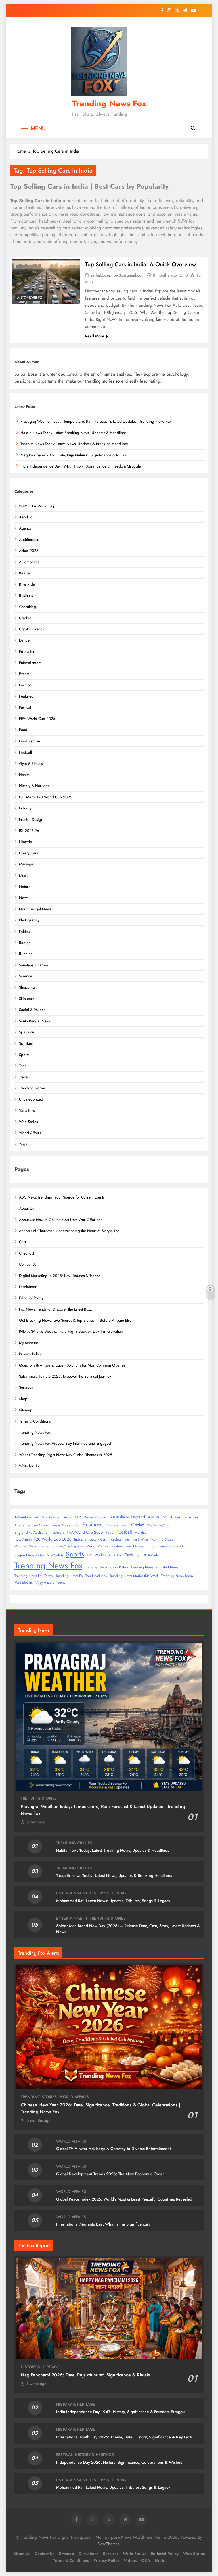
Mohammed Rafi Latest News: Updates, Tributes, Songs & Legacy (113, 1901)
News (24, 898)
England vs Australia (31, 1532)
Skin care (27, 999)
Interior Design (31, 819)
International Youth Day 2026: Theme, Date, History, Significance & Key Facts (124, 2437)
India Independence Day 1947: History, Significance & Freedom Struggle (81, 466)
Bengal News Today (65, 1525)
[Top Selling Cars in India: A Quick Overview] (46, 282)
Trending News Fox (109, 103)
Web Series (28, 1122)
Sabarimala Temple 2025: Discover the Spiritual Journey (65, 1376)
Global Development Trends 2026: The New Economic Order (110, 2174)
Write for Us (29, 1466)
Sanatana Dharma (33, 965)
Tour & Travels (147, 1555)
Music (24, 875)
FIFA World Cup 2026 (37, 719)
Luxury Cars (98, 1539)
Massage (26, 864)
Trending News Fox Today (34, 1576)
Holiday (141, 1533)
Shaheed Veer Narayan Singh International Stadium (150, 1546)
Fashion (25, 685)
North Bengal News (35, 909)
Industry (25, 808)
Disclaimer (28, 1287)
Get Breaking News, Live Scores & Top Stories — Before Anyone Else (75, 1320)
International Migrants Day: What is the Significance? (103, 2224)
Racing (25, 943)
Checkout (27, 1253)
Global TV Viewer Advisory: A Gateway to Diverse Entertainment (114, 2149)
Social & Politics (32, 1010)
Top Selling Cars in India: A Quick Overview (141, 264)
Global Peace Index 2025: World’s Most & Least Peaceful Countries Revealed (124, 2199)
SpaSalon (27, 1032)
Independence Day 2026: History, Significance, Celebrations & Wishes (119, 2462)
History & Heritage (34, 786)
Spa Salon (55, 1555)
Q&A (146, 2560)
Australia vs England (128, 1517)
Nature (25, 887)
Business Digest (117, 1525)
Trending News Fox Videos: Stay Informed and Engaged (65, 1443)
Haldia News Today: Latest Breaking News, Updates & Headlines (73, 433)
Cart (22, 1242)
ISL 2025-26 (29, 831)
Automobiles (30, 298)
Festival (25, 707)
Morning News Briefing (32, 1546)
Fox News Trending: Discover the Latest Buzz (55, 1309)
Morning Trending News (68, 1546)
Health (24, 775)
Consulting (28, 607)
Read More (95, 336)
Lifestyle (25, 842)
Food (23, 730)
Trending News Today (177, 1576)
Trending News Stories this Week (134, 1576)
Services (26, 1387)
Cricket (25, 618)
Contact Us (28, 1264)
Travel (24, 1077)
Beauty (24, 573)
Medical (116, 1539)
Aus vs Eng (158, 1517)
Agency (25, 528)
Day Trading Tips (158, 1525)
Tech (23, 1066)
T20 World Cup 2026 (105, 1555)
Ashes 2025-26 (96, 1517)
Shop (23, 1399)
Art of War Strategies (48, 1517)
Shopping (27, 987)
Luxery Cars (29, 853)
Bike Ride (27, 584)
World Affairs (30, 1133)
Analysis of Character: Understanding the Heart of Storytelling (69, 1231)
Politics (25, 931)
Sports (24, 1055)
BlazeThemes (108, 2544)
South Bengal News (35, 1021)
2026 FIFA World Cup (37, 506)
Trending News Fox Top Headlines (81, 1576)
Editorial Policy (31, 1298)
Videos (130, 2560)
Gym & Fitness (31, 763)
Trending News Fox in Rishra (107, 1567)
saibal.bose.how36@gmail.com (118, 275)
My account (28, 1343)
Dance (24, 640)
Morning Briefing (137, 1540)
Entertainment (30, 663)
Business (26, 595)
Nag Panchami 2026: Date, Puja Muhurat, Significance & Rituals (74, 455)
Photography (29, 920)
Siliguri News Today (29, 1555)
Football (25, 752)
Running (26, 954)
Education (27, 651)
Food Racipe (30, 741)
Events (24, 674)
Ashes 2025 (29, 551)
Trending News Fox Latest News (155, 1567)
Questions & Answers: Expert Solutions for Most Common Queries (72, 1365)
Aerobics (26, 517)
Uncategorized (31, 1099)
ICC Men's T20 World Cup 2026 (43, 1539)
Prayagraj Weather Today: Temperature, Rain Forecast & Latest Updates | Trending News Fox (96, 421)
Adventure (23, 1517)
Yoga (23, 1144)
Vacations (27, 1110)
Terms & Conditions (35, 1421)
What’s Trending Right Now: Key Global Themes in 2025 (66, 1455)
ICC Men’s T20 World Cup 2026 (46, 797)
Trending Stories (32, 1088)
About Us (26, 1208)
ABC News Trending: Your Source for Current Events (62, 1197)
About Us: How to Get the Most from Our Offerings (61, 1220)
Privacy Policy (30, 1354)
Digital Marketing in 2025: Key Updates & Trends (59, 1276)
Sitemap (26, 1410)
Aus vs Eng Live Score (31, 1525)
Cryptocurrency (32, 629)
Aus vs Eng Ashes (184, 1517)
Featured (26, 696)
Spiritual (26, 1043)
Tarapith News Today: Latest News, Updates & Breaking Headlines (74, 444)
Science (26, 976)
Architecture (29, 539)
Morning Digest (162, 1539)
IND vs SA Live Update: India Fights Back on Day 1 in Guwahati (71, 1331)
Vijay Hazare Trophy (50, 1583)
